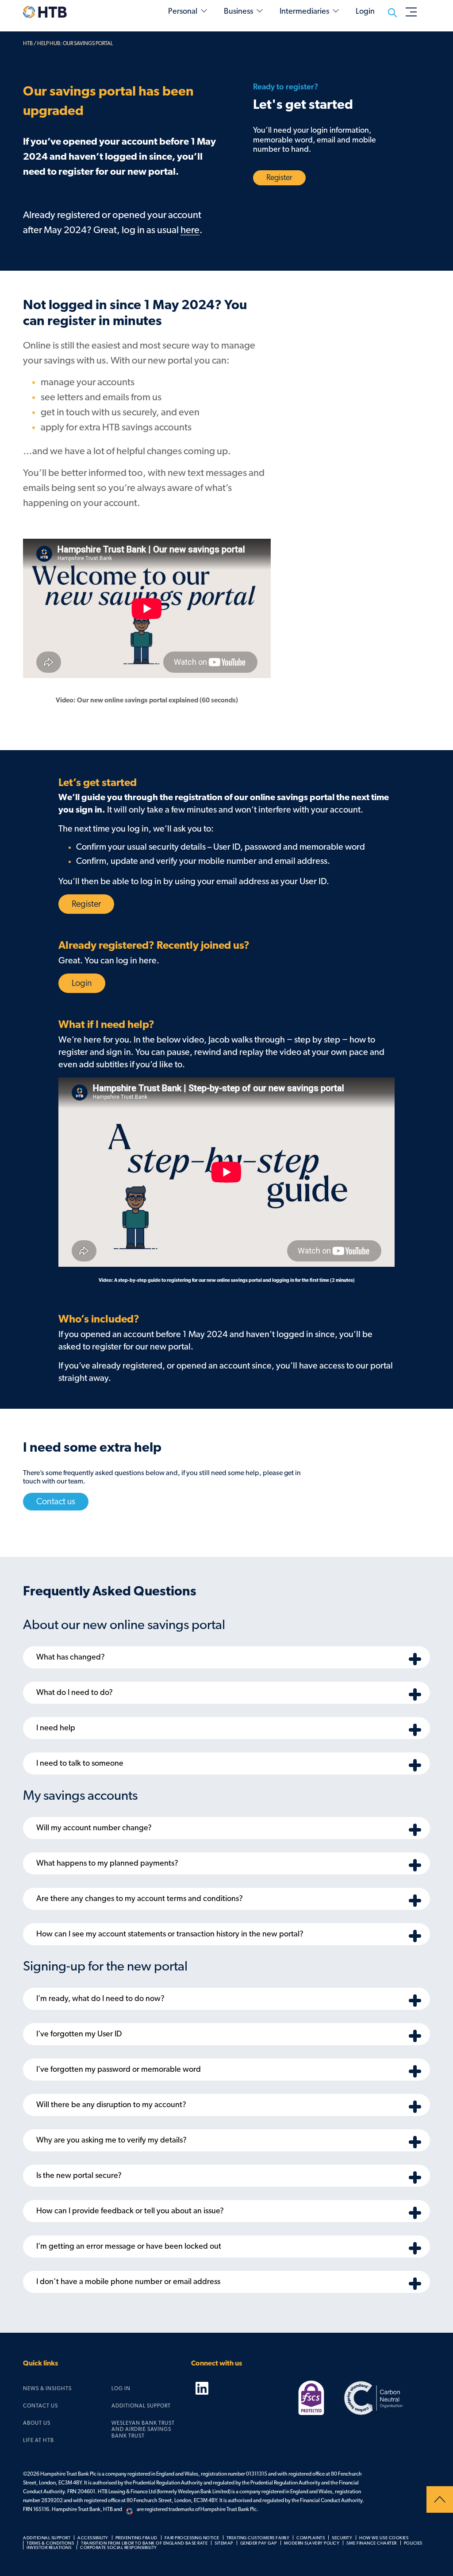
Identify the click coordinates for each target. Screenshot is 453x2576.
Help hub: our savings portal (75, 43)
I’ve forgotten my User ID (79, 2034)
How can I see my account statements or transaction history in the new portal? (170, 1934)
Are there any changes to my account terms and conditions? (140, 1899)
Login (82, 983)
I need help (56, 1728)
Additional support (141, 2406)
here (190, 230)
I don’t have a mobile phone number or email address (128, 2282)
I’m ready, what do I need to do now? (100, 1999)
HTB (28, 43)
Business (238, 11)
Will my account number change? (94, 1828)
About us (37, 2423)
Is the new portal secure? (79, 2176)
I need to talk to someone (80, 1763)
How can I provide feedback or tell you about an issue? (130, 2211)
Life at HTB (38, 2440)
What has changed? (71, 1657)
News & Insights (47, 2388)
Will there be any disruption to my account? (111, 2105)
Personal (183, 11)
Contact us (56, 1502)
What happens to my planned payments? (107, 1863)
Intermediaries (304, 11)
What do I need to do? (75, 1693)
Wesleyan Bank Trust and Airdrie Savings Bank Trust (143, 2429)
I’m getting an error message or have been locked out (129, 2246)
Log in (121, 2388)
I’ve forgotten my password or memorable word (119, 2070)
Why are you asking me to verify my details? (111, 2140)
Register (279, 178)
